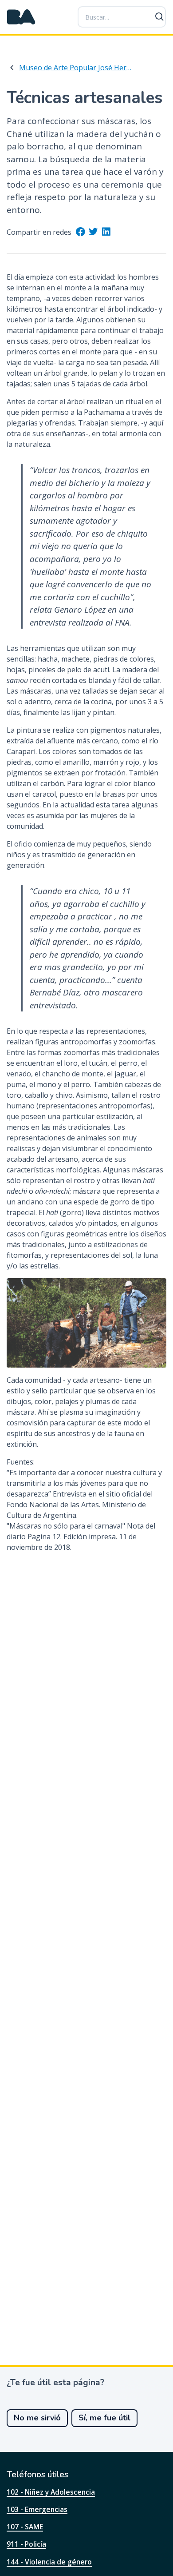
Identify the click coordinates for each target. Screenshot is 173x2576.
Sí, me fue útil (104, 2418)
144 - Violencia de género (49, 2562)
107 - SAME (25, 2527)
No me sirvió (37, 2418)
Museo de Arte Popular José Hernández (76, 68)
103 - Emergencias (37, 2509)
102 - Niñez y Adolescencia (51, 2492)
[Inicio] (21, 17)
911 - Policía (26, 2544)
